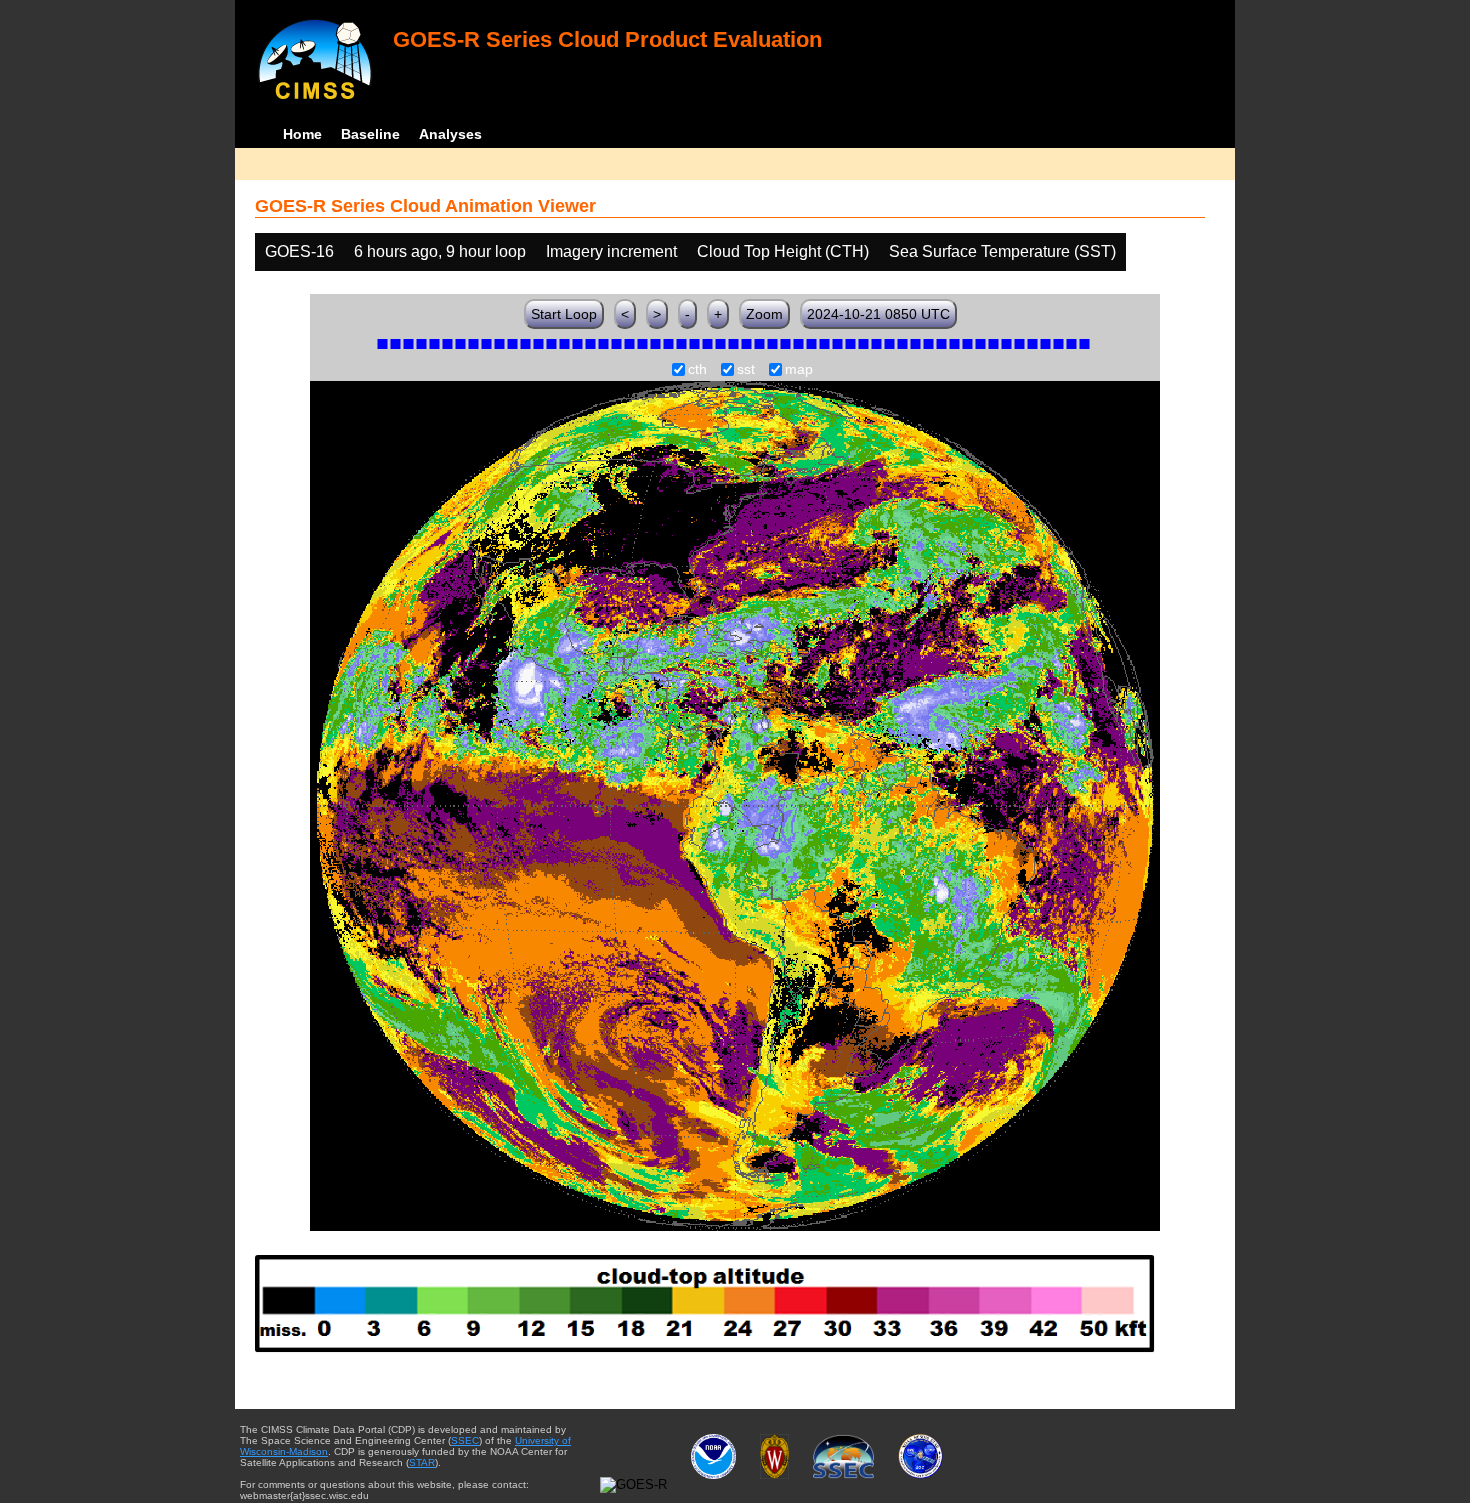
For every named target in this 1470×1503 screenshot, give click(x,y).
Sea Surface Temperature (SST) (1002, 251)
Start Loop (564, 314)
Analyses (450, 134)
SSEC (465, 1440)
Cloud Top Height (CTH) (783, 251)
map (799, 370)
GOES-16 (299, 251)
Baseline (370, 134)
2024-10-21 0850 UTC (878, 314)
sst (746, 370)
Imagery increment (611, 251)
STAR (422, 1462)
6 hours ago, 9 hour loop (440, 251)
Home (302, 134)
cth (697, 370)
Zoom (764, 314)
